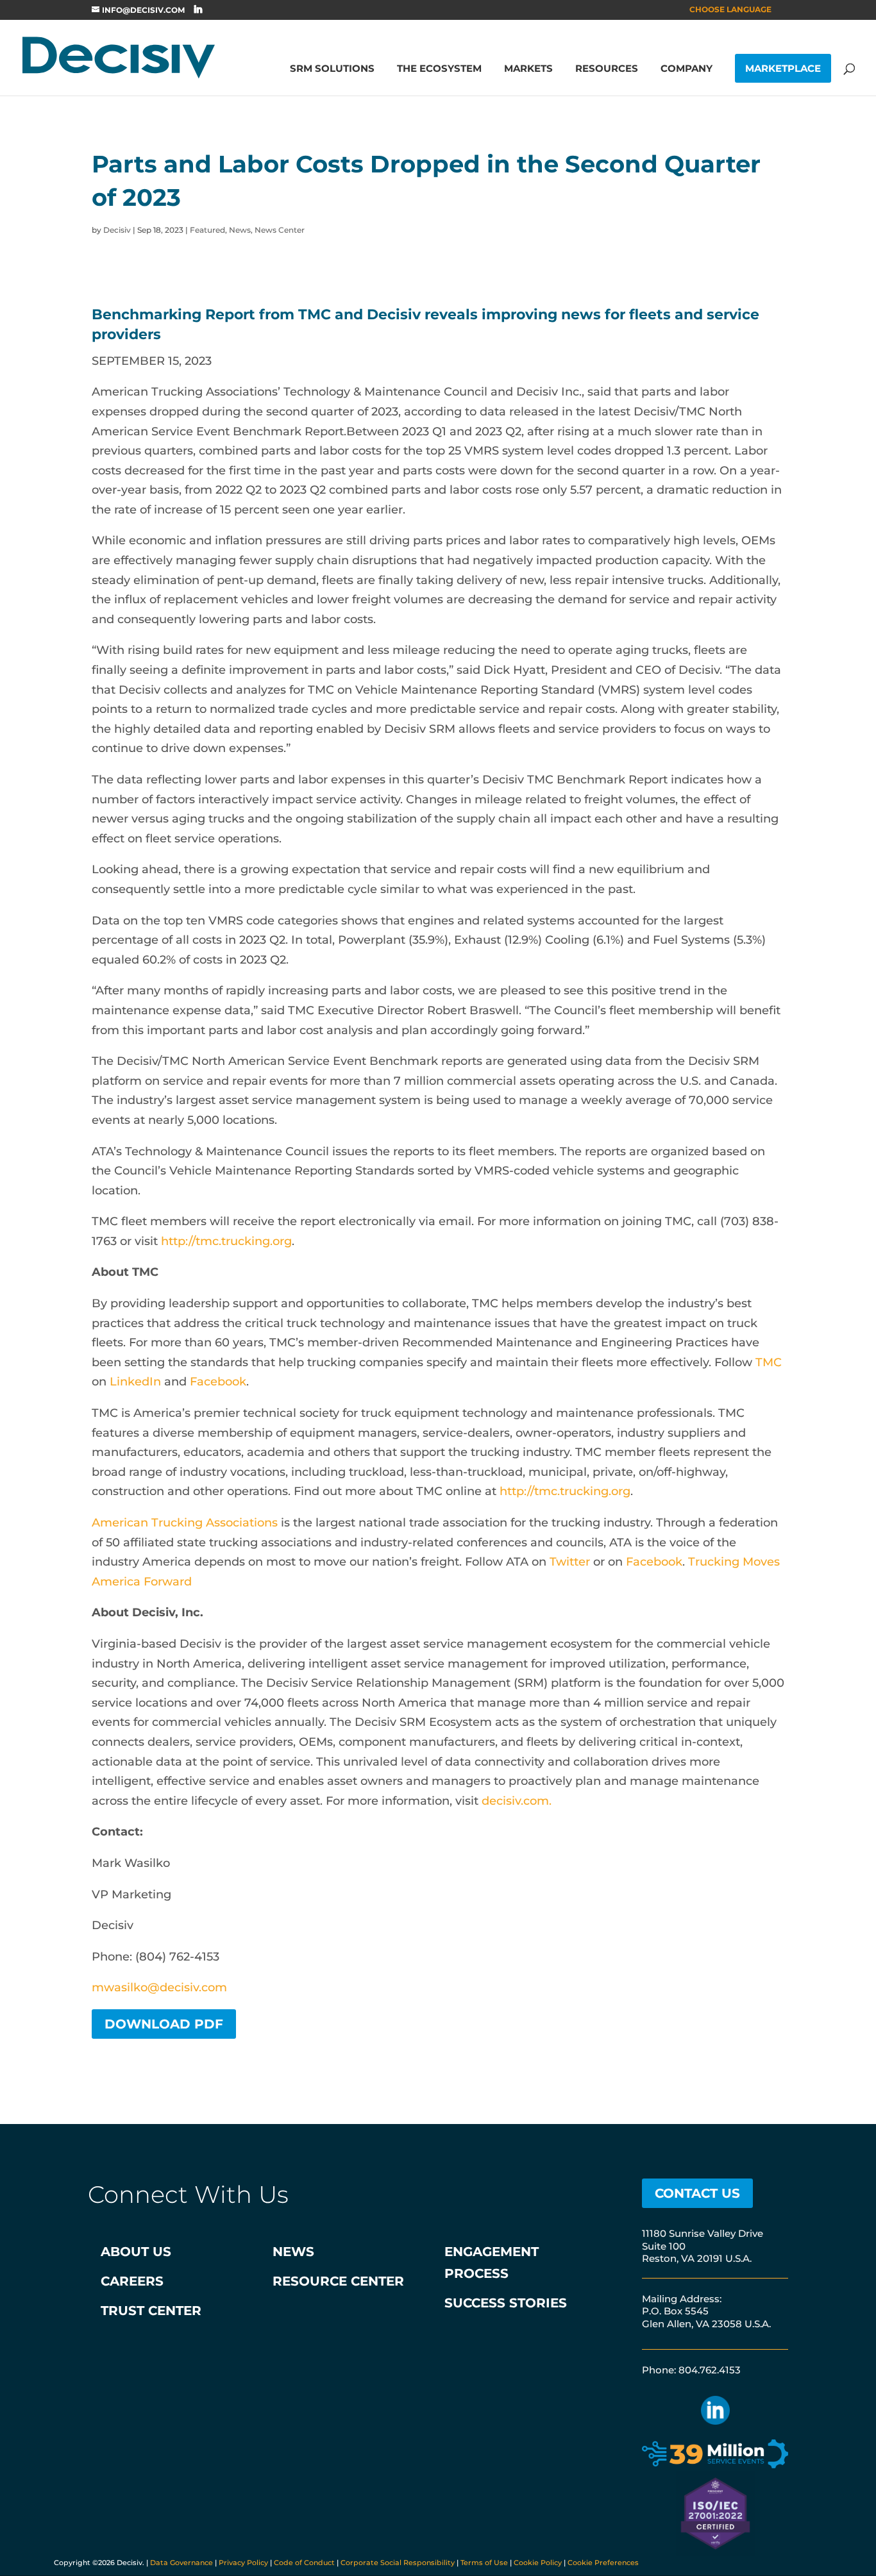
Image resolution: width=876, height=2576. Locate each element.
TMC (769, 1362)
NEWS (293, 2252)
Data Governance (181, 2563)
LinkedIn (135, 1382)
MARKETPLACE (783, 68)
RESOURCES (607, 69)
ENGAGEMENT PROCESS (492, 2262)
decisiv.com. (517, 1801)
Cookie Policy (538, 2563)
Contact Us (697, 2193)
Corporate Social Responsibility (398, 2563)
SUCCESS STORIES (506, 2303)
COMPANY (686, 69)
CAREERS (132, 2281)
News (240, 230)
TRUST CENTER (151, 2311)
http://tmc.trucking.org (226, 1241)
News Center (280, 230)
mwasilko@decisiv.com (159, 1987)
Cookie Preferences (603, 2563)
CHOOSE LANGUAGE (730, 10)
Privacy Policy (243, 2563)
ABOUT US (136, 2252)
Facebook (218, 1382)
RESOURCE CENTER (338, 2281)
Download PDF (164, 2024)
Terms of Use (484, 2563)
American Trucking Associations (185, 1523)
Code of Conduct (304, 2563)
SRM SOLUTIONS (332, 69)
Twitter (570, 1562)
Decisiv (117, 230)
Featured (207, 230)
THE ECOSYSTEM (439, 69)
